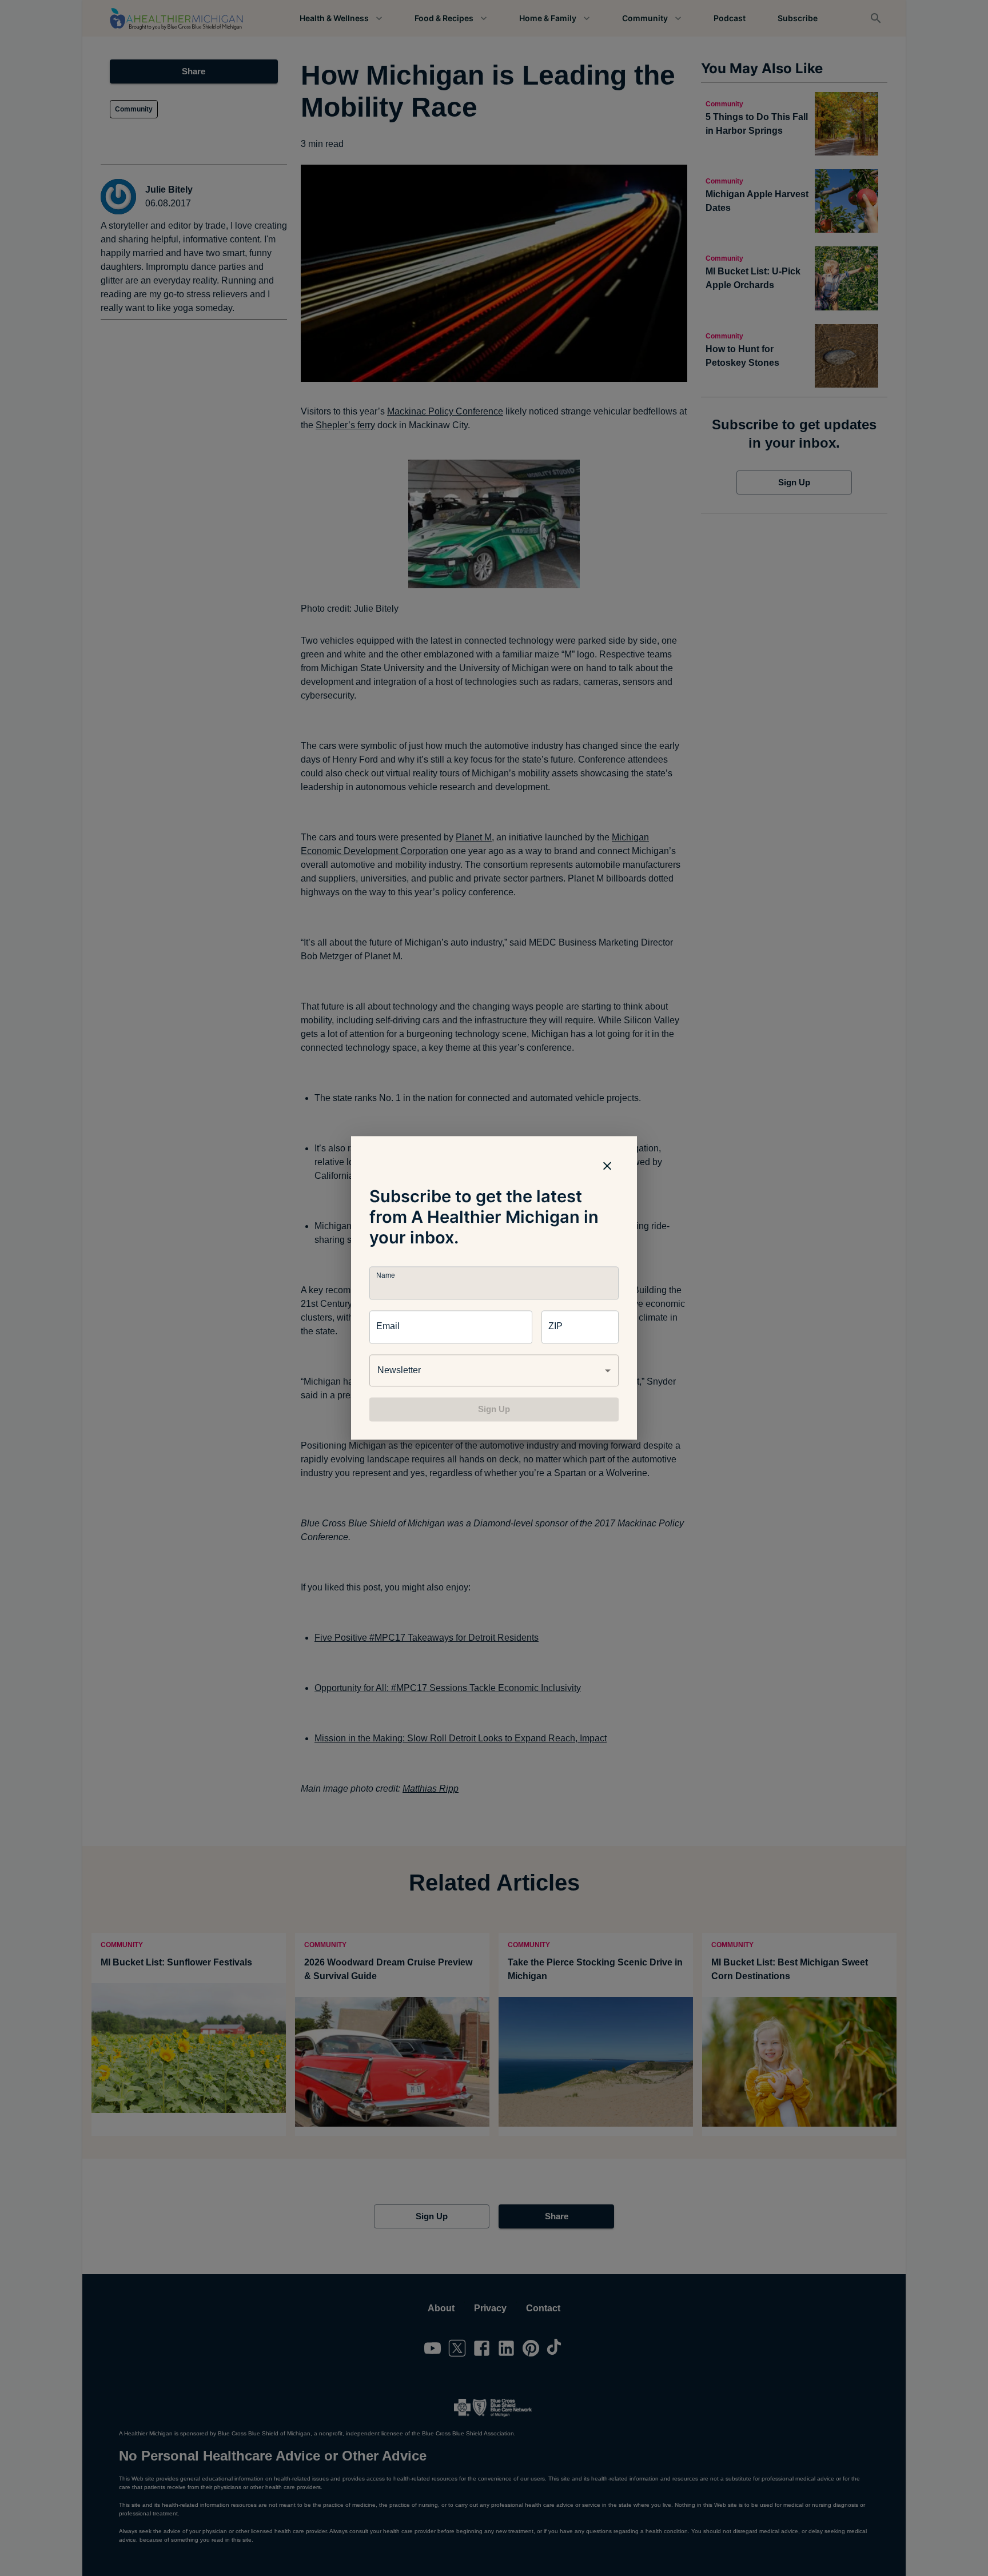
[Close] (607, 1166)
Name (385, 1276)
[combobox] (494, 1370)
